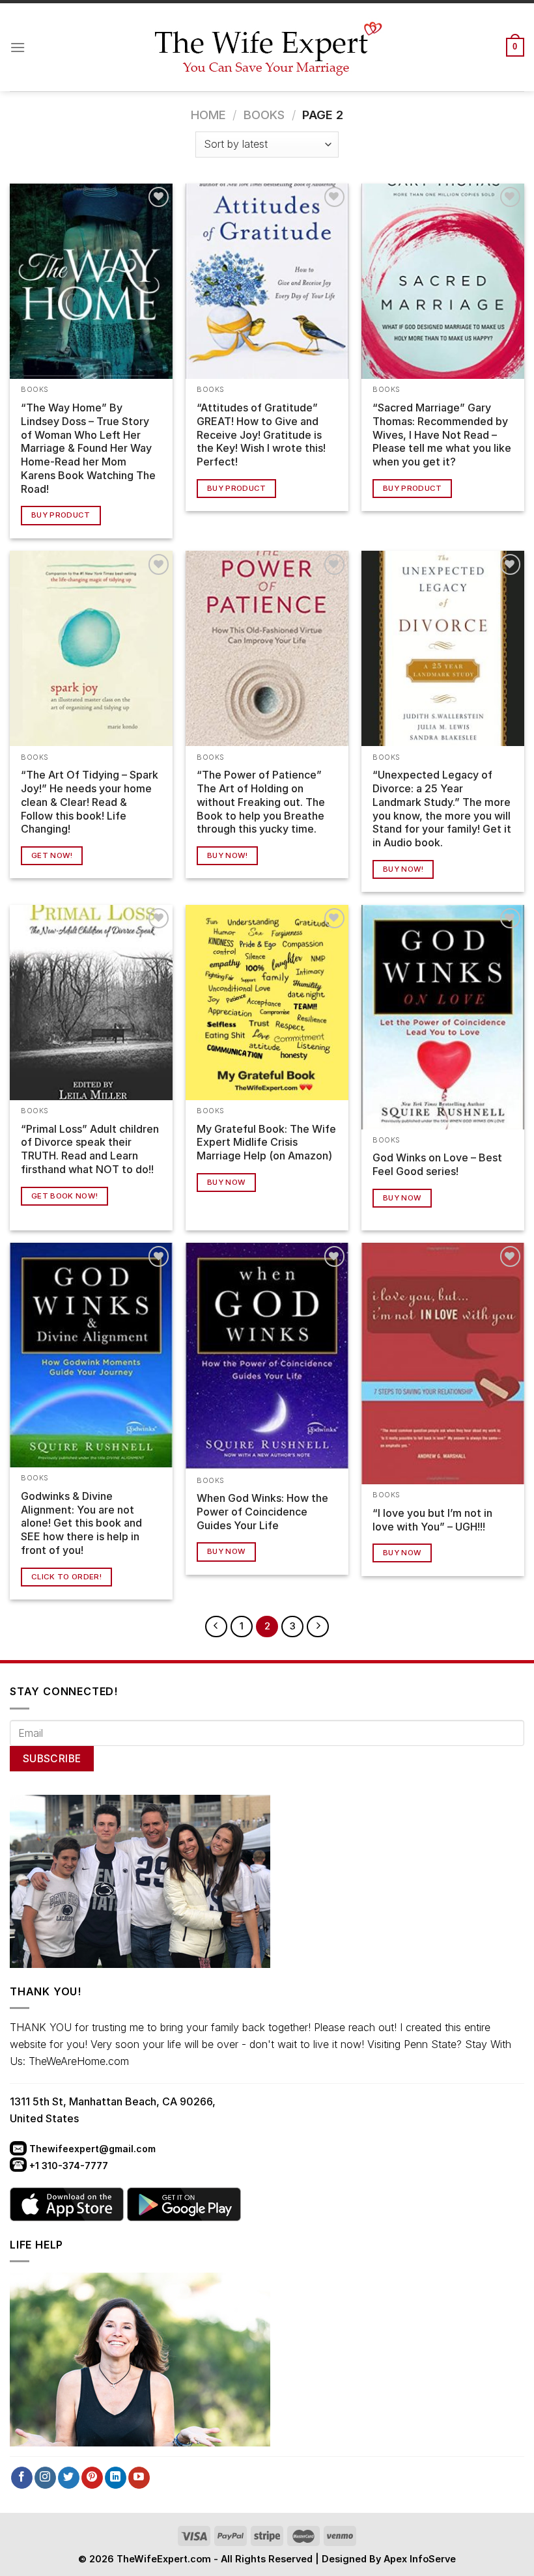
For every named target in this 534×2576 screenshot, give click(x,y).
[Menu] (18, 47)
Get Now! (52, 855)
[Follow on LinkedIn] (116, 2478)
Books (264, 115)
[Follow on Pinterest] (92, 2478)
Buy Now (226, 1182)
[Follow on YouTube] (139, 2478)
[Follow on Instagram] (45, 2478)
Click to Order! (66, 1577)
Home (208, 115)
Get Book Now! (65, 1196)
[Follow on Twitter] (69, 2478)
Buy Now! (228, 855)
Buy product (61, 515)
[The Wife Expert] (267, 48)
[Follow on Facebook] (22, 2478)
